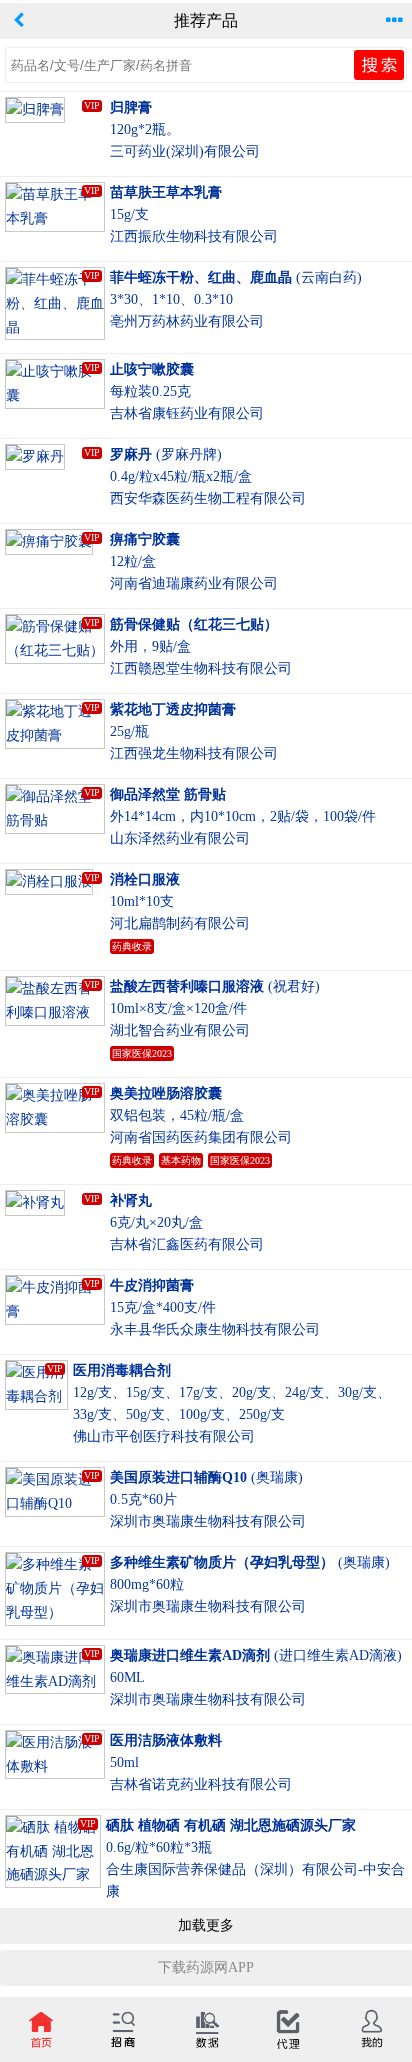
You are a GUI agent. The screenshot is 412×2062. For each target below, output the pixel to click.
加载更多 (206, 1925)
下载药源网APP (206, 1967)
